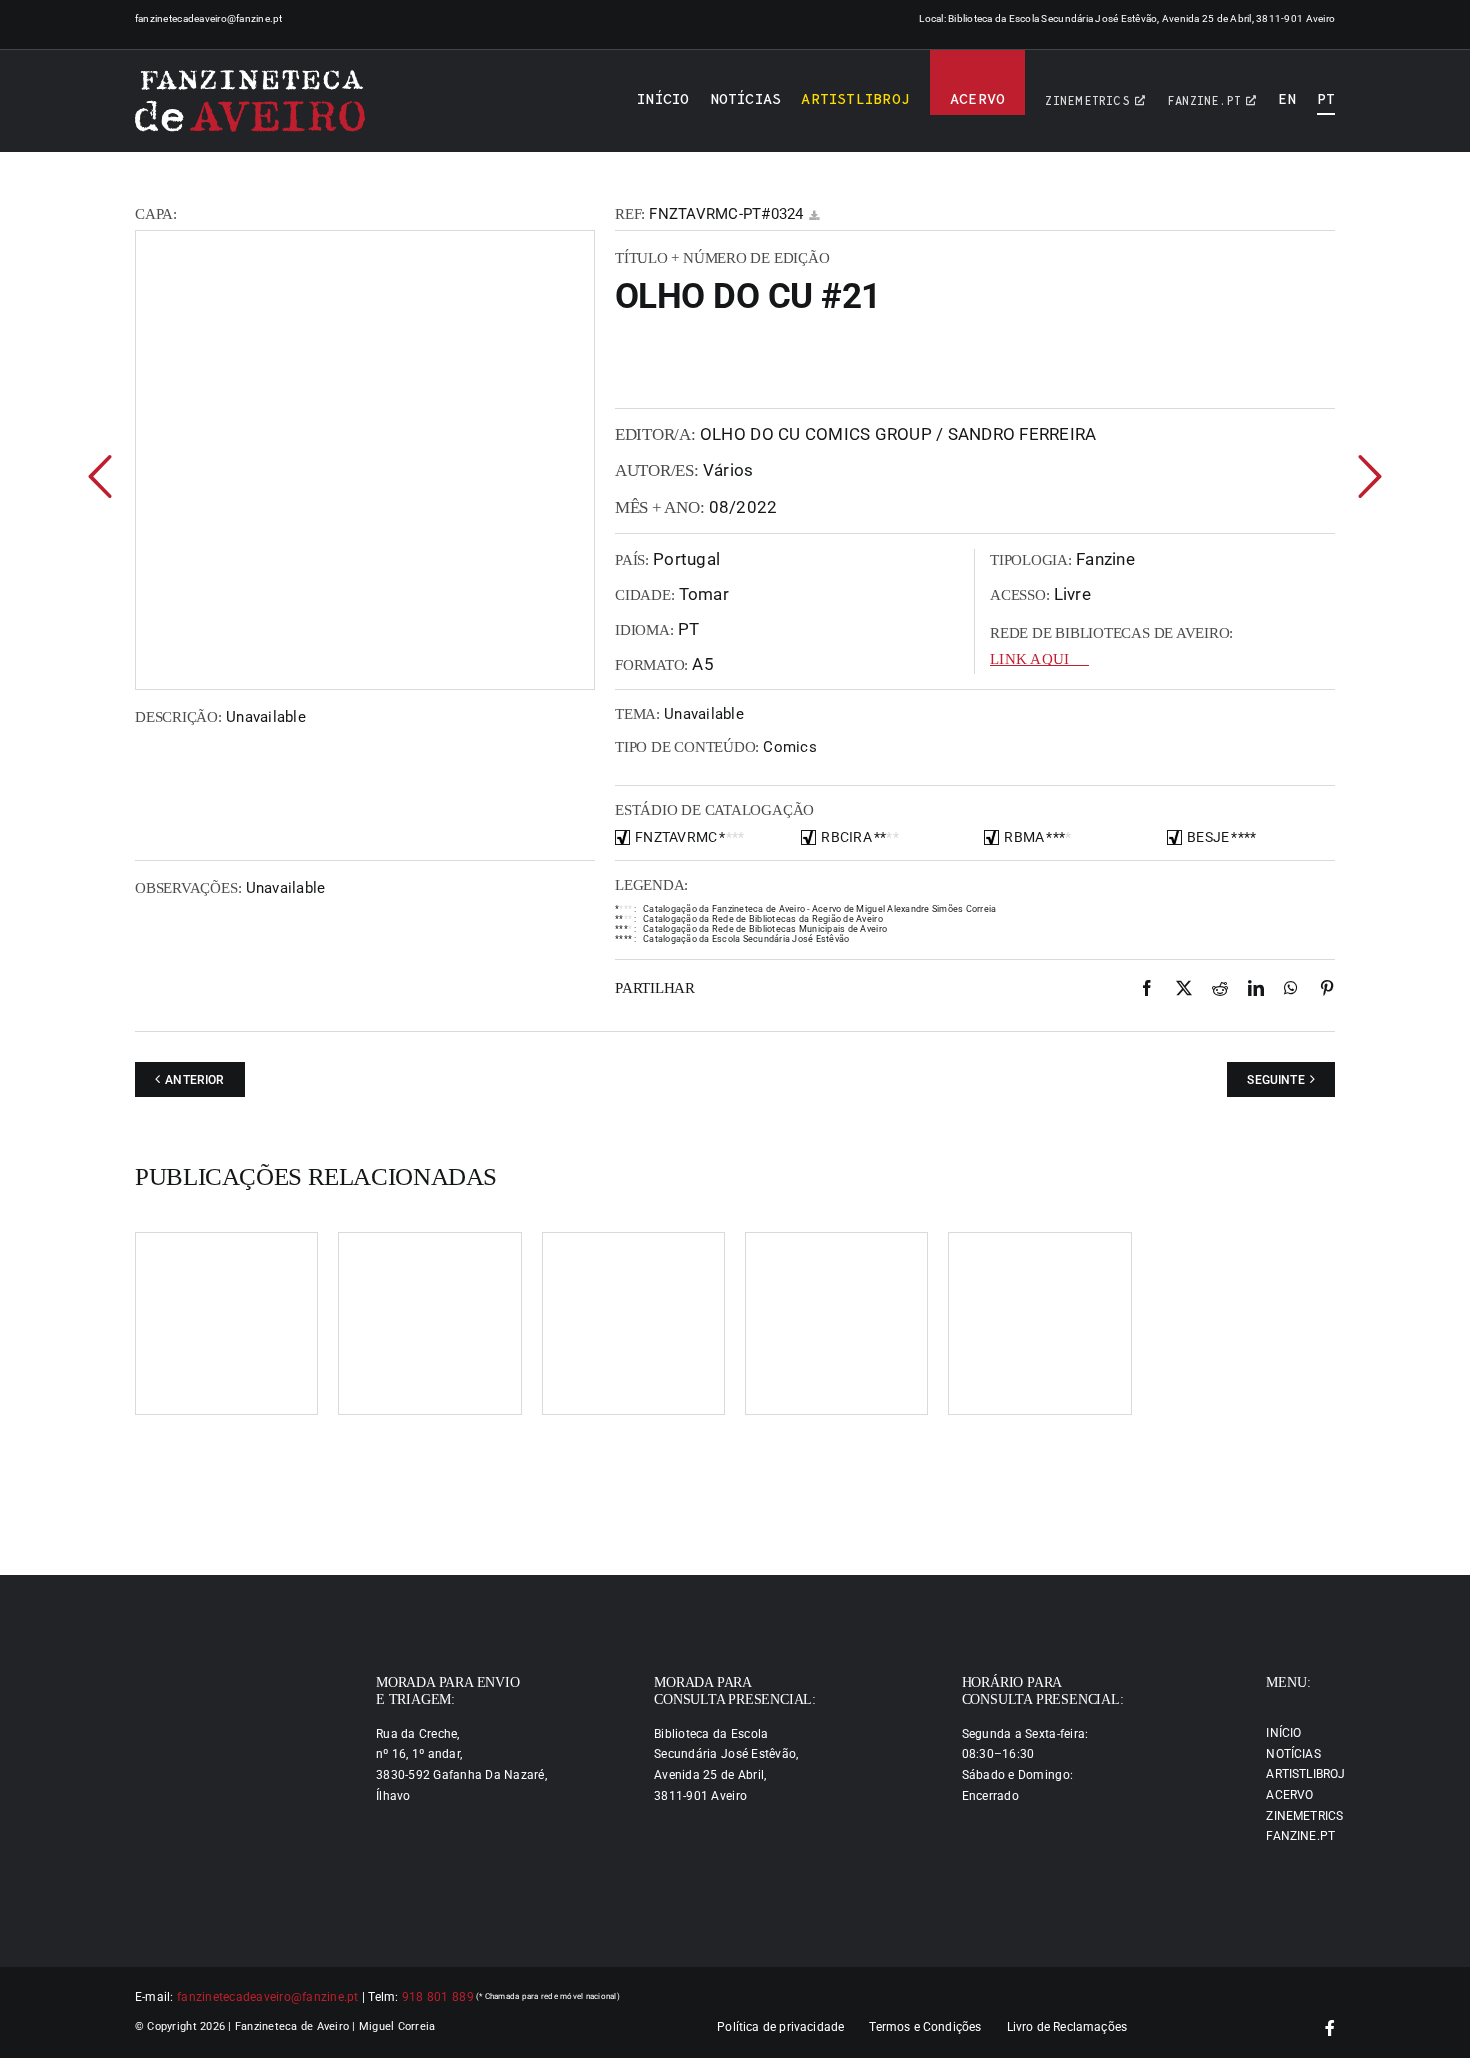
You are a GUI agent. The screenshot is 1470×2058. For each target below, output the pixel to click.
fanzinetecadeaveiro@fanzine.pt (209, 18)
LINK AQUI (1029, 659)
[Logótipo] (250, 101)
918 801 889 (438, 1997)
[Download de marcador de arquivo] (814, 215)
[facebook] (1330, 2028)
